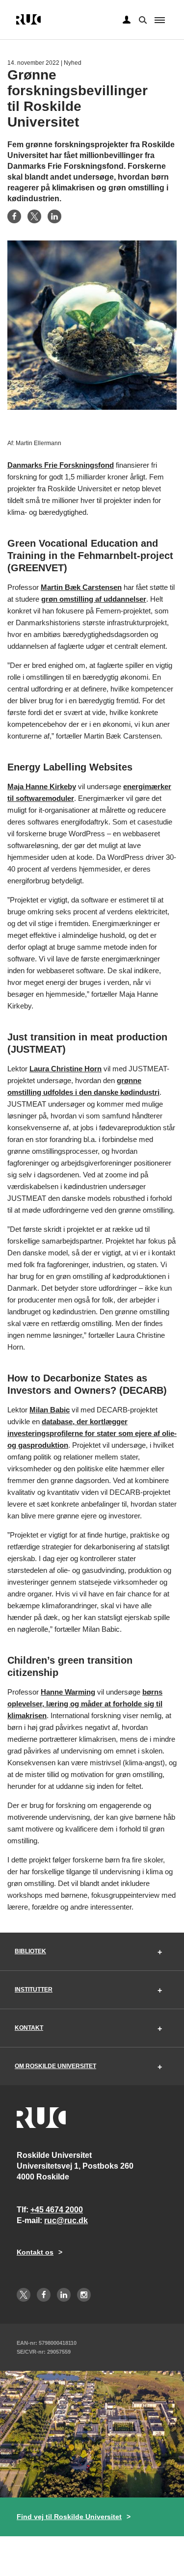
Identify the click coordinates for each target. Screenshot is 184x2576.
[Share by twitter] (34, 216)
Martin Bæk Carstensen (81, 587)
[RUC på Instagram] (84, 2295)
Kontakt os (35, 2252)
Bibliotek (30, 1951)
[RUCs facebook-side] (44, 2295)
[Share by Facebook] (14, 216)
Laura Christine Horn (66, 1069)
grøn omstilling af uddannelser (94, 599)
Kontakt (29, 2028)
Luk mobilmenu (160, 20)
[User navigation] (127, 20)
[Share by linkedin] (54, 216)
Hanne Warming (68, 1692)
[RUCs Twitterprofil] (24, 2295)
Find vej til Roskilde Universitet (69, 2517)
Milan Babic (50, 1410)
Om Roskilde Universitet (55, 2066)
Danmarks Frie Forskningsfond (61, 465)
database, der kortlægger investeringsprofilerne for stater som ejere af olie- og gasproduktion (92, 1433)
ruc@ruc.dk (66, 2220)
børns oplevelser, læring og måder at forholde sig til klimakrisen (85, 1704)
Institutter (34, 1990)
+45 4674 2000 (57, 2210)
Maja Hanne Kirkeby (42, 786)
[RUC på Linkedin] (64, 2295)
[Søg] (142, 19)
